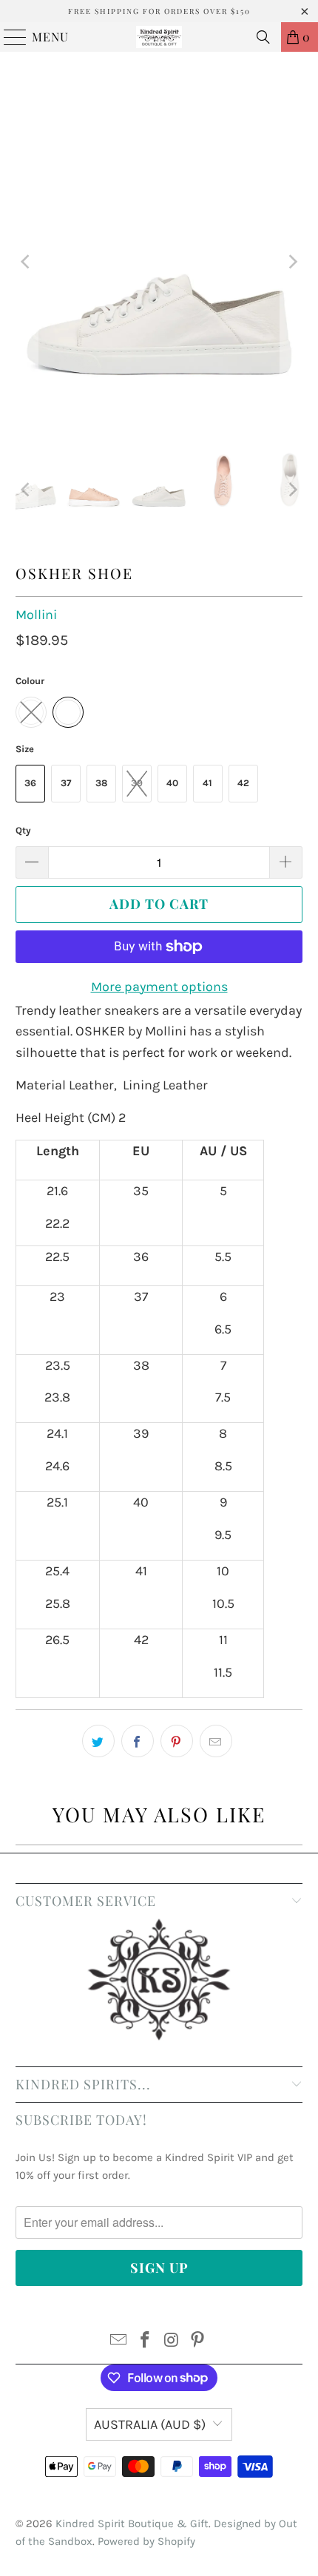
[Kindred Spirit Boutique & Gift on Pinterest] (198, 2342)
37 (66, 783)
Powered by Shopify (146, 2541)
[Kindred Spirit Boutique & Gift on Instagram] (172, 2342)
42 (243, 783)
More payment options (159, 987)
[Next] (291, 262)
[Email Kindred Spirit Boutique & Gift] (119, 2342)
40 (172, 783)
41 (207, 783)
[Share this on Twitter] (98, 1741)
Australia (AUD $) (150, 2424)
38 (101, 783)
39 (137, 783)
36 (30, 783)
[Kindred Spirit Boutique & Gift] (159, 37)
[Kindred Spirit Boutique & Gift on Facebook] (145, 2342)
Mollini (36, 615)
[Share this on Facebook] (138, 1741)
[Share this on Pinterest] (177, 1741)
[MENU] (9, 37)
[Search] (263, 37)
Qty (23, 830)
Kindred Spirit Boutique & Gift (132, 2523)
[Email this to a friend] (216, 1741)
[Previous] (27, 262)
